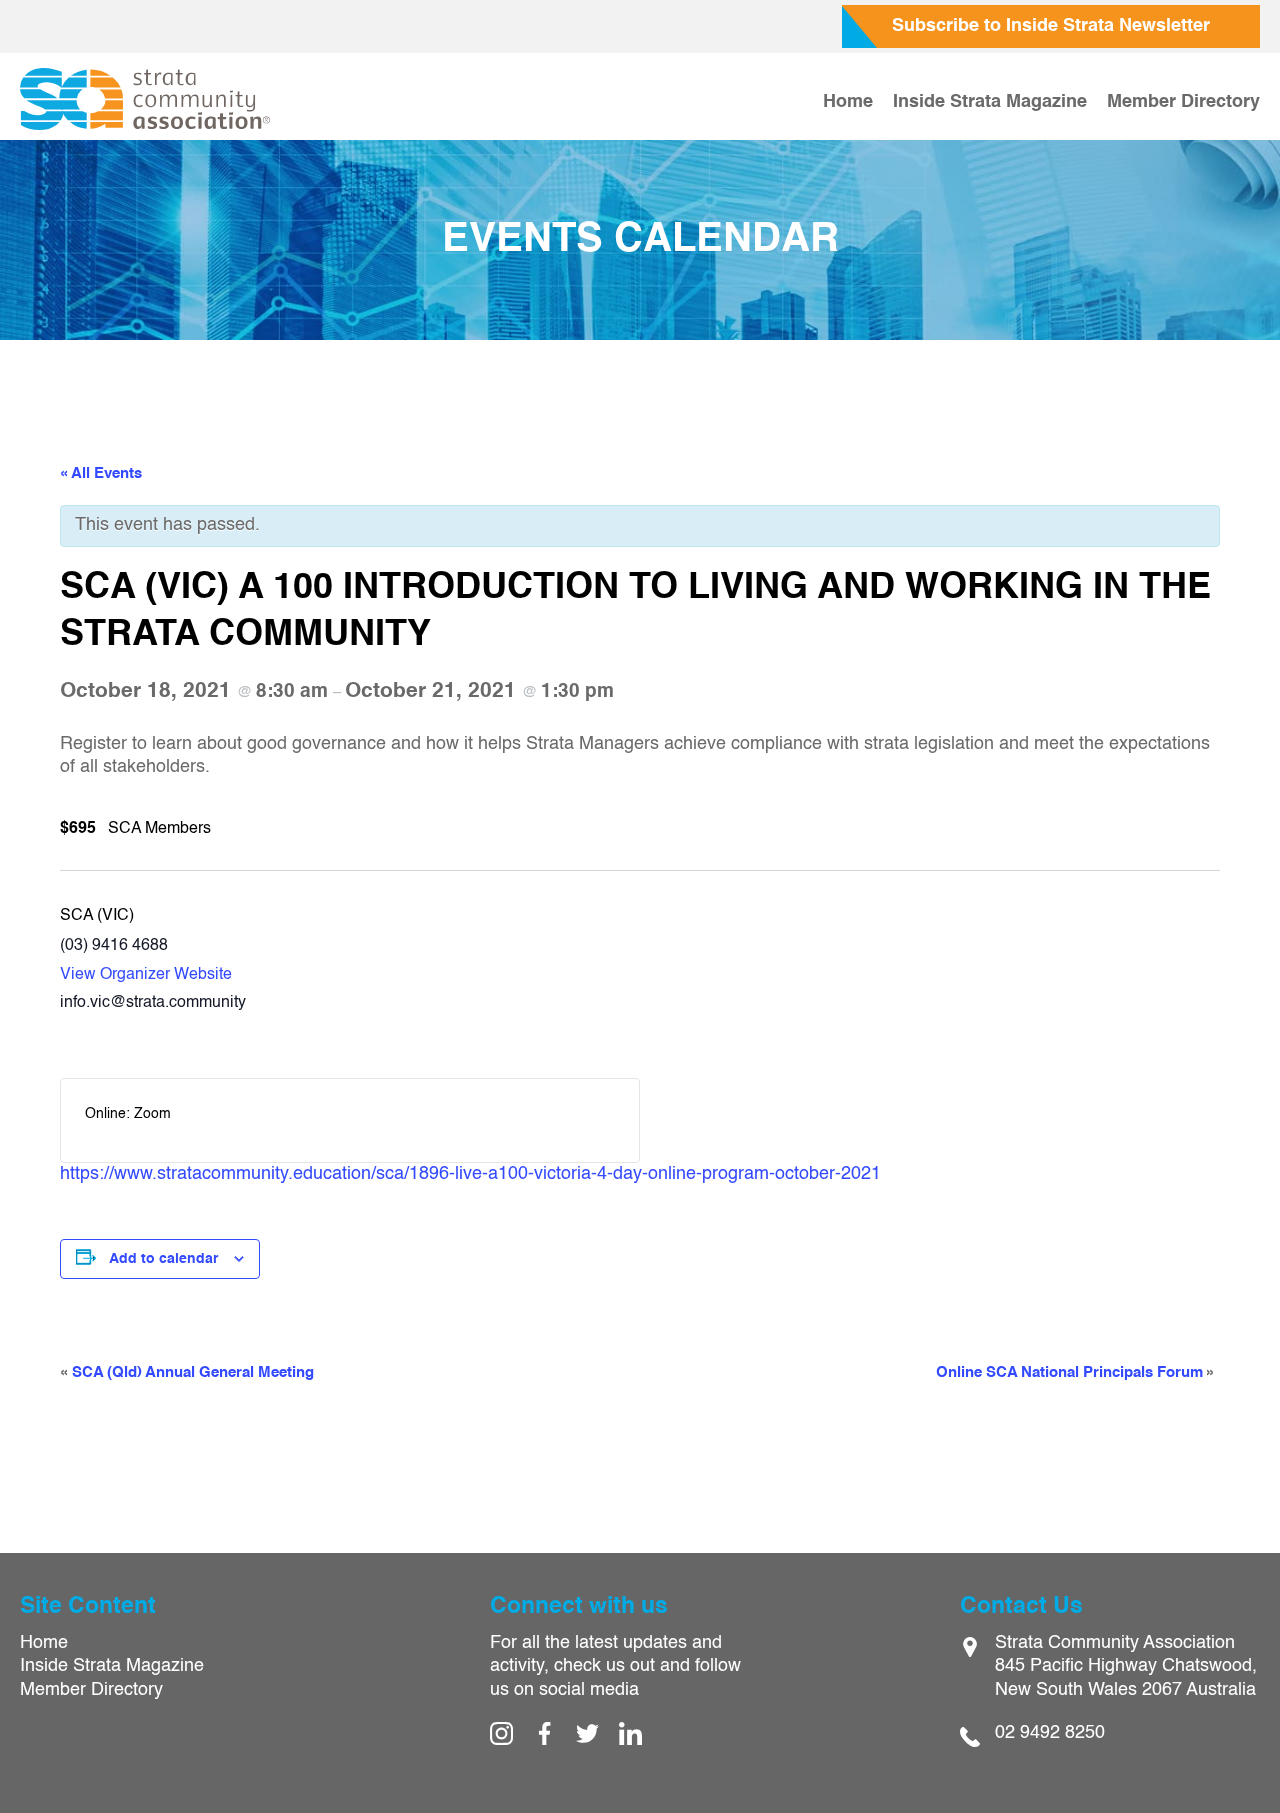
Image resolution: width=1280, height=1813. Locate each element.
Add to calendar (163, 1259)
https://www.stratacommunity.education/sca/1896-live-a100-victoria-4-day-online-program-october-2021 (470, 1174)
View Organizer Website (146, 975)
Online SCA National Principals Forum (1075, 1372)
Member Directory (1183, 102)
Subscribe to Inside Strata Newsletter (1051, 26)
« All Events (101, 473)
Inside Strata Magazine (990, 102)
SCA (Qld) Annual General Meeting (187, 1372)
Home (848, 102)
